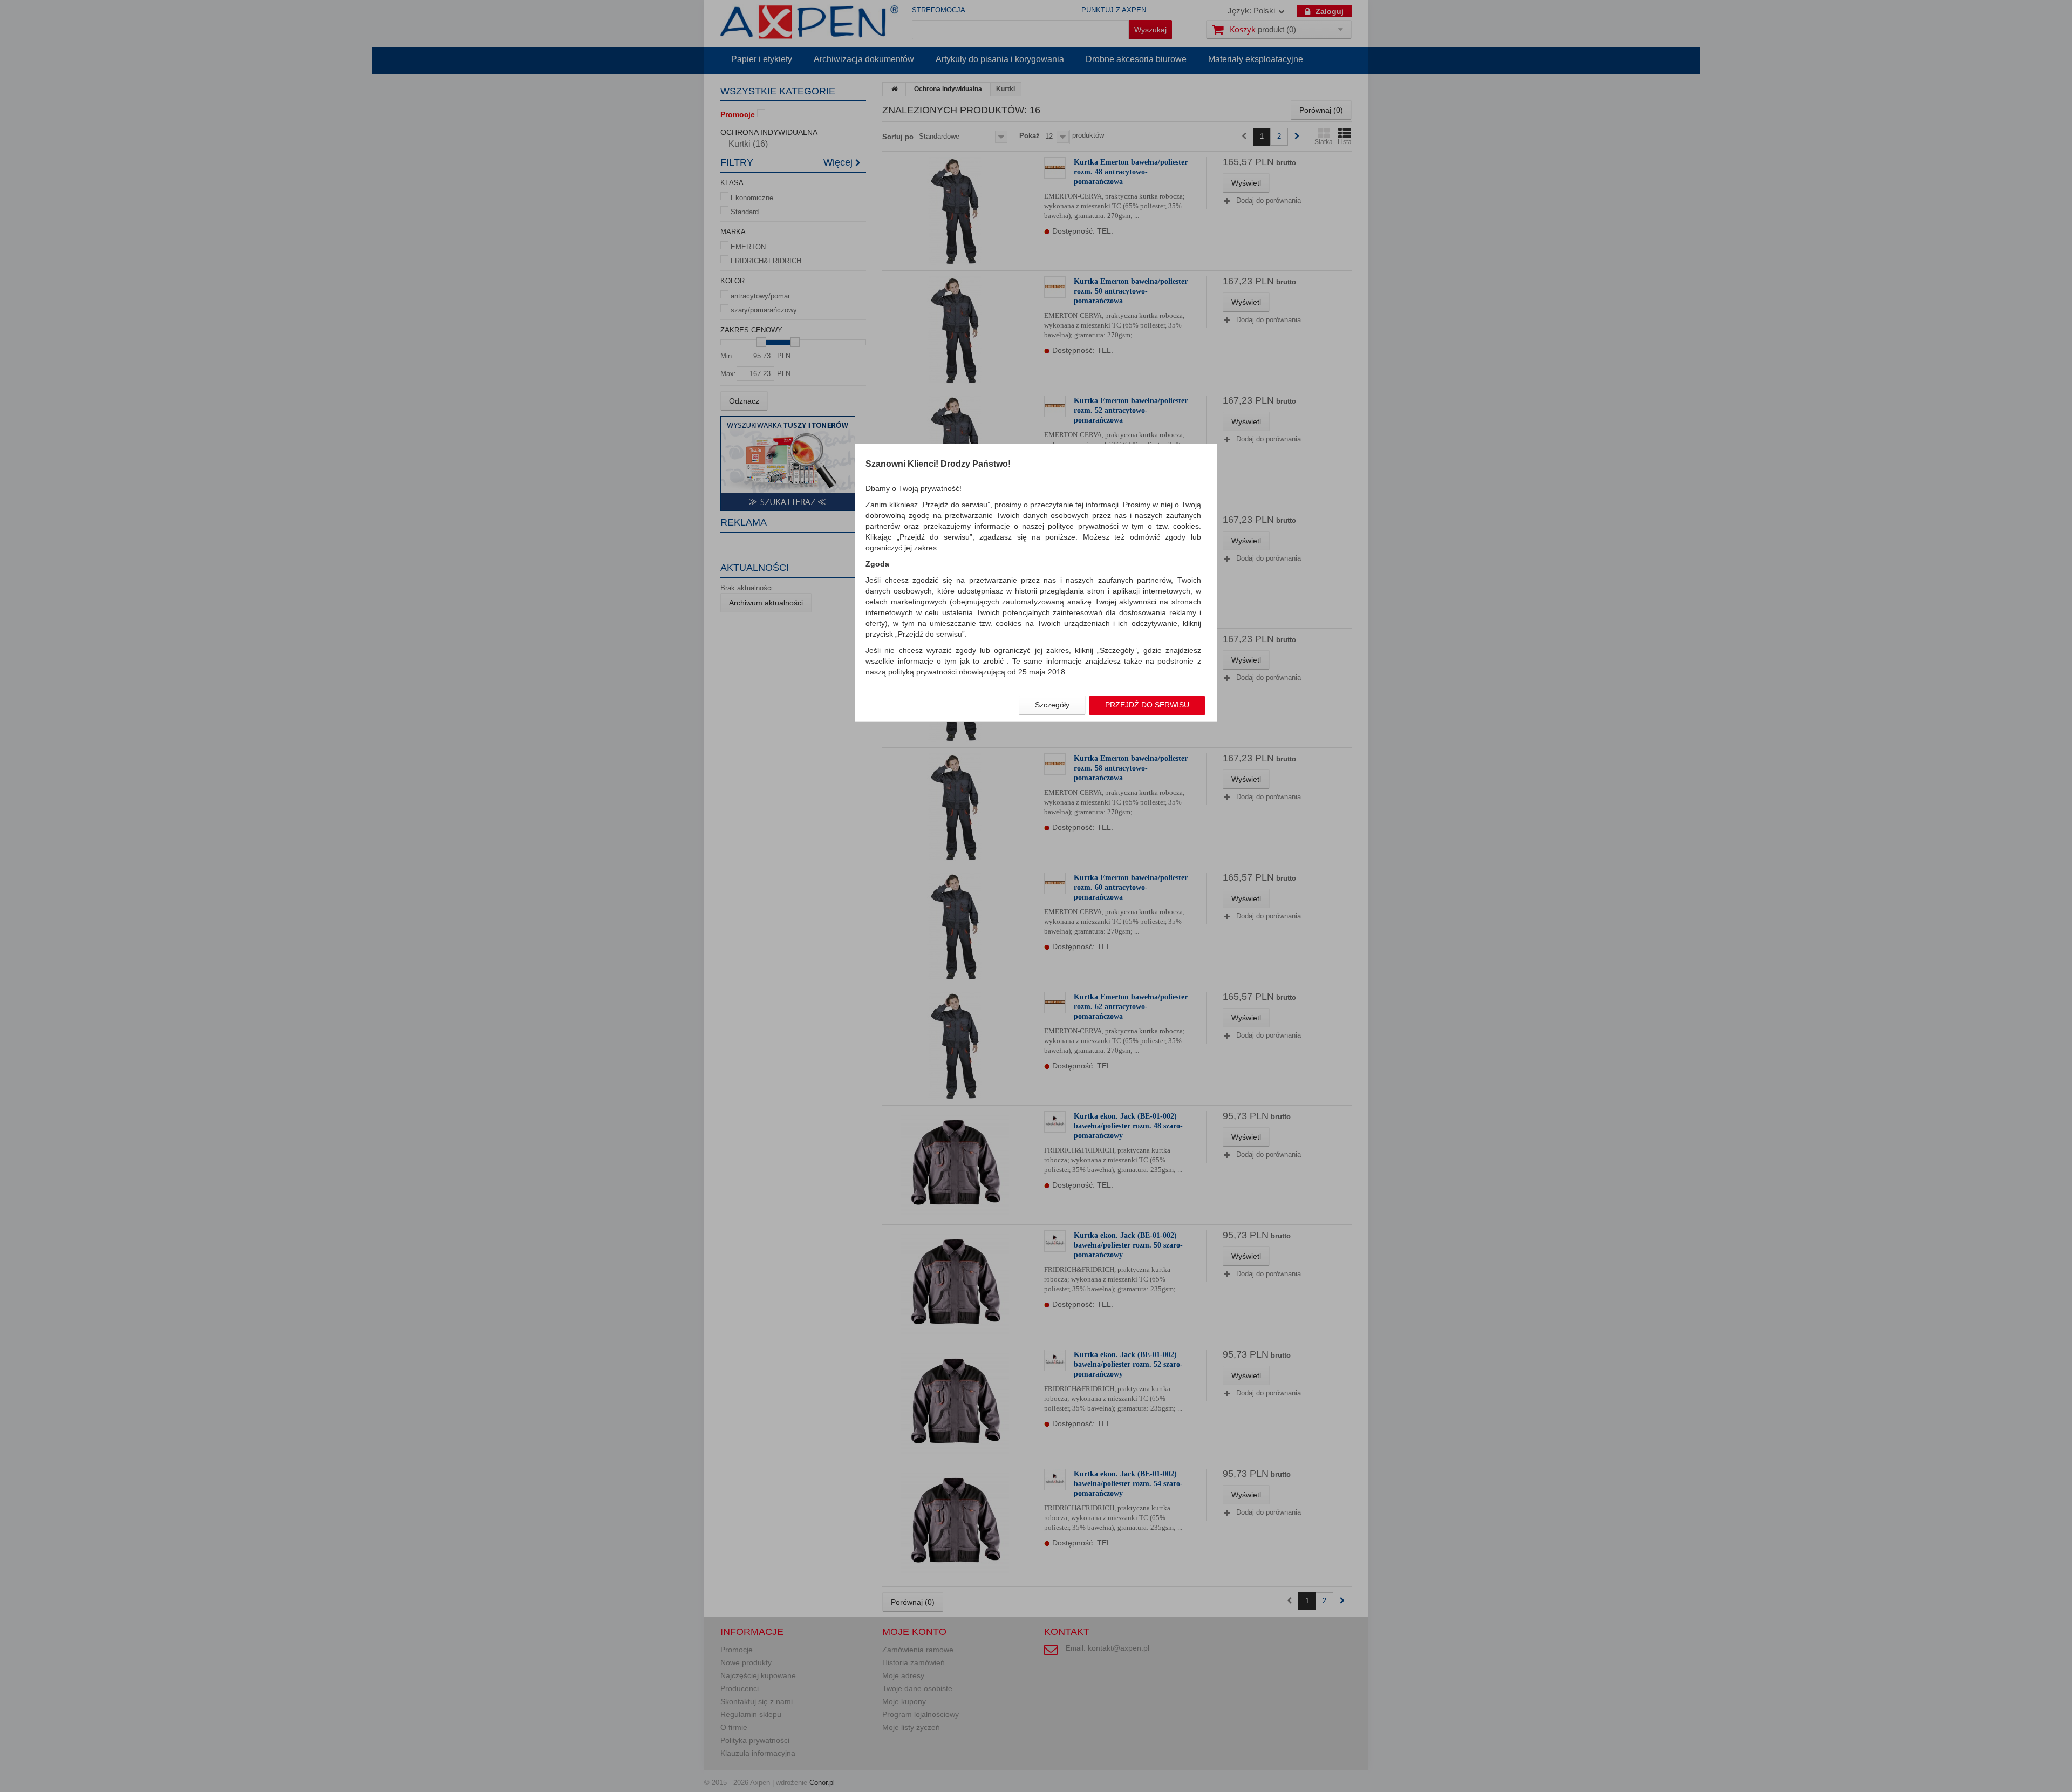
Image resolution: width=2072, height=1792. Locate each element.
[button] (1052, 705)
